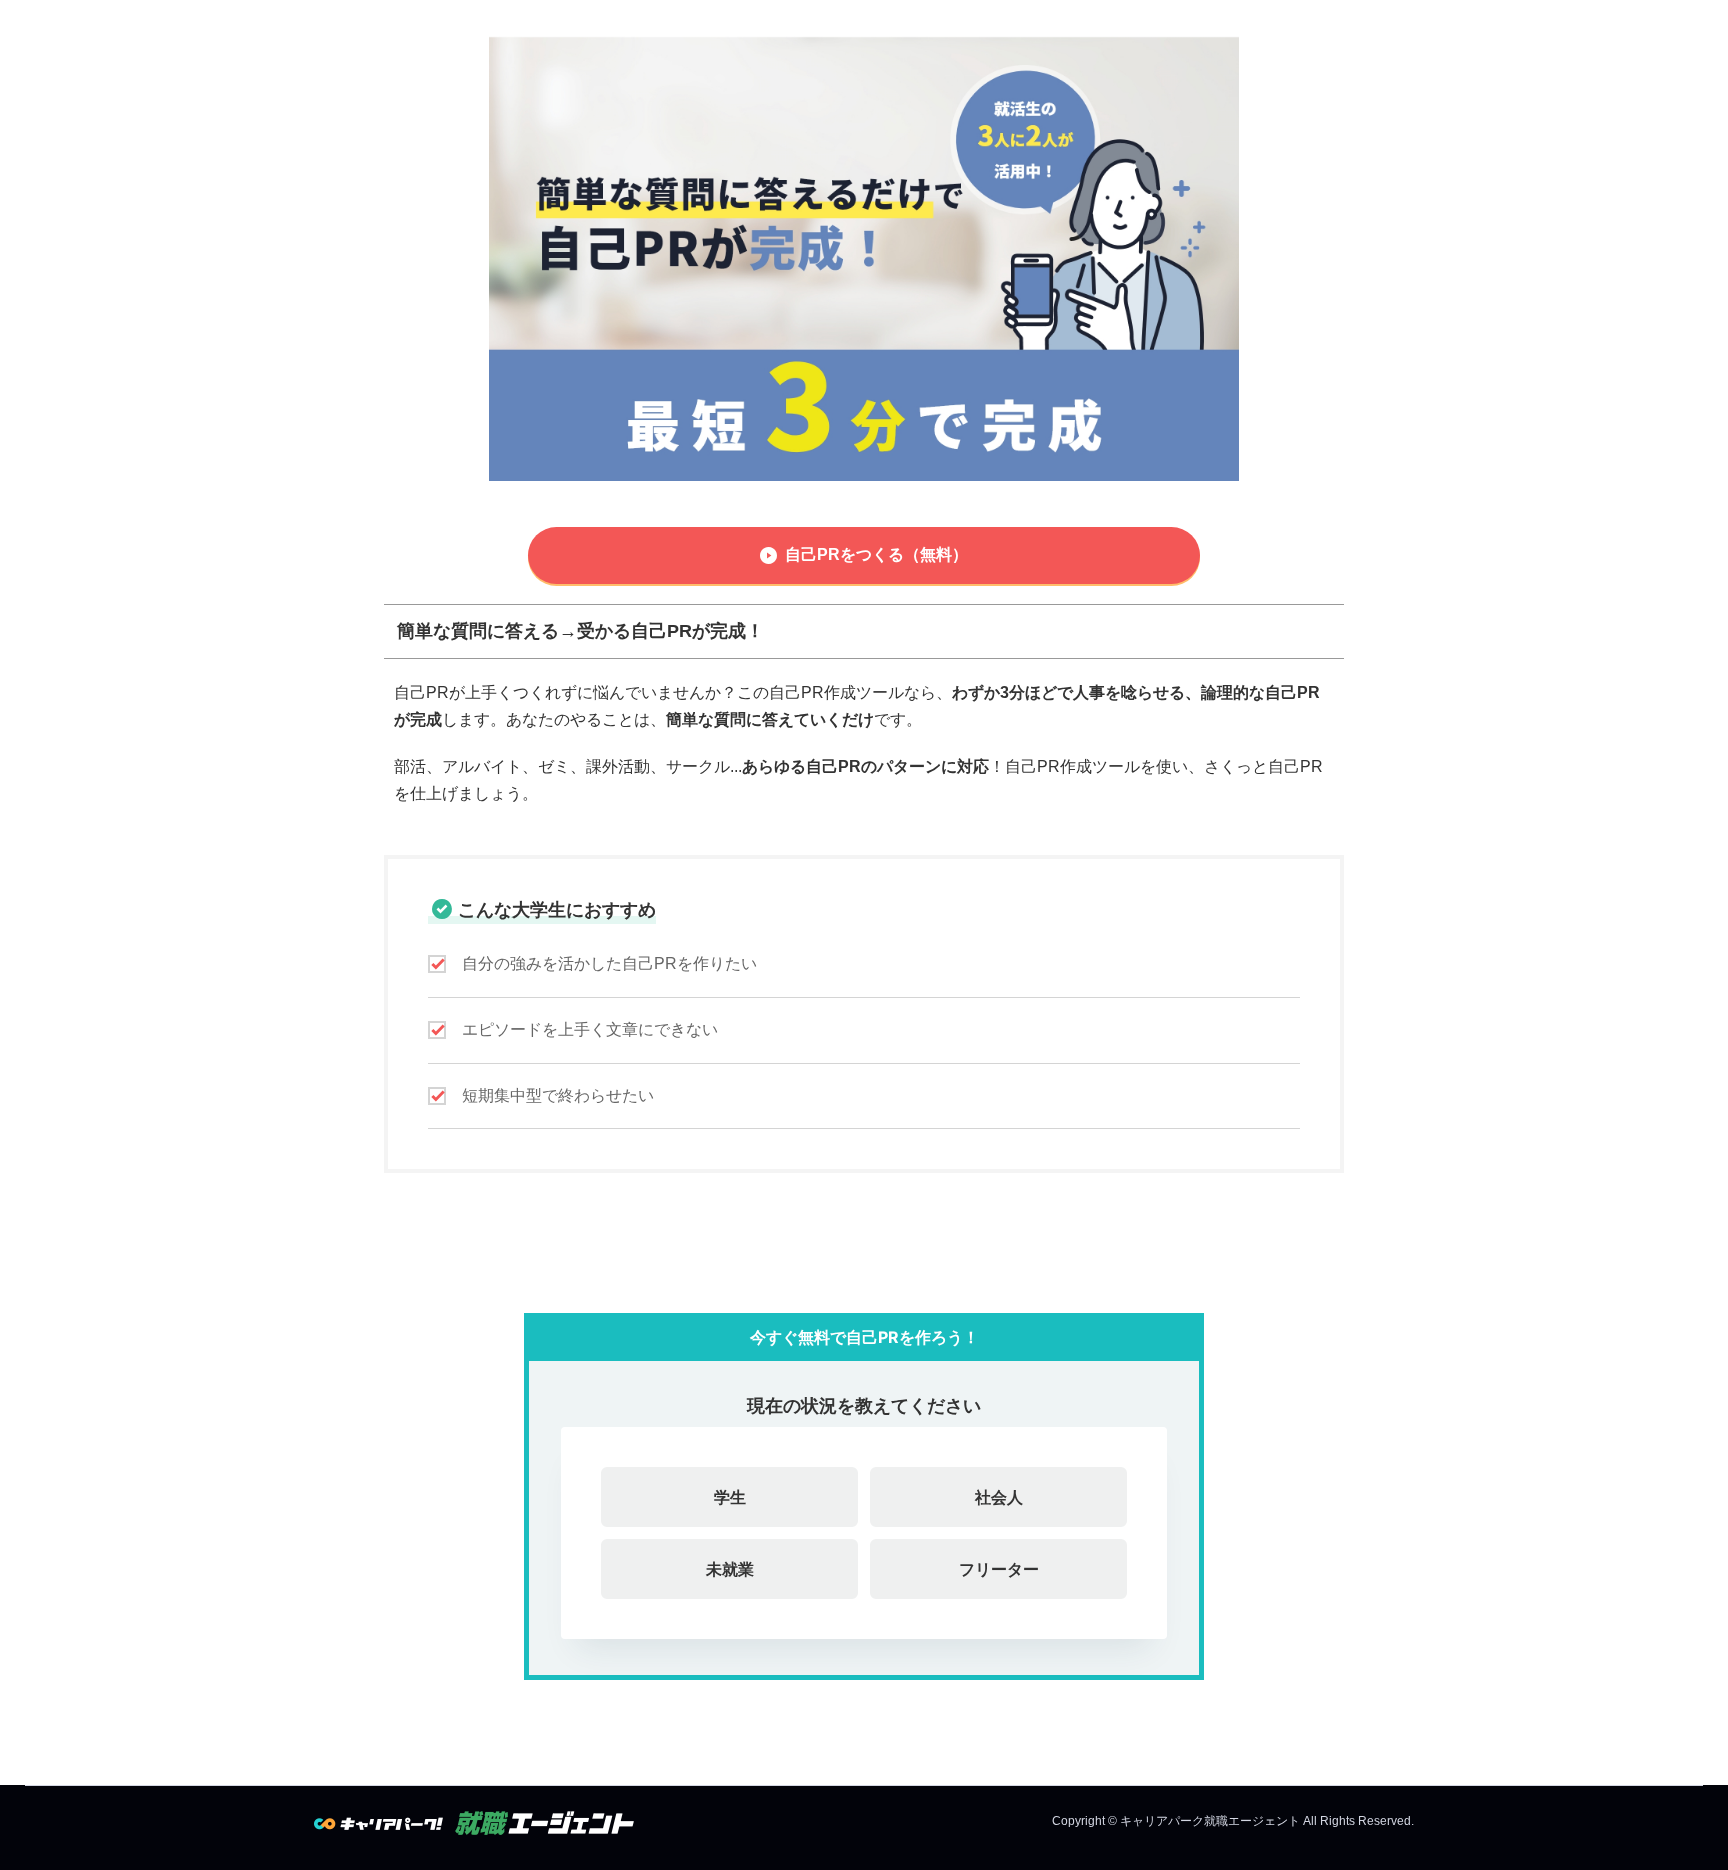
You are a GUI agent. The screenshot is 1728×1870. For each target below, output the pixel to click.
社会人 (999, 1497)
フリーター (999, 1569)
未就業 (730, 1569)
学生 (730, 1497)
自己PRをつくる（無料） (876, 554)
